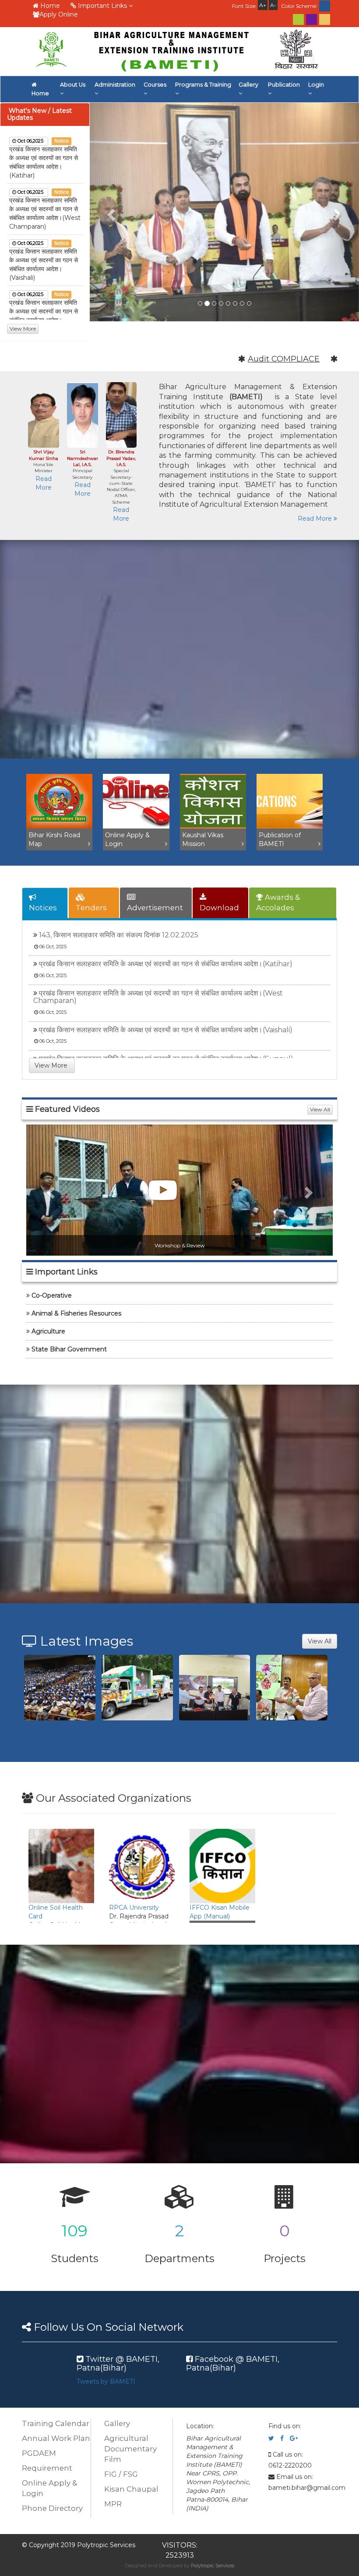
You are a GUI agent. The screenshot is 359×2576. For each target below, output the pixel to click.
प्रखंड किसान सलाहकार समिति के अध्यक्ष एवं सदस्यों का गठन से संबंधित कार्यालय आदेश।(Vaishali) (166, 1030)
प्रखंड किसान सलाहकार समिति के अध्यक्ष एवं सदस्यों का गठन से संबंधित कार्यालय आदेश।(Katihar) (166, 964)
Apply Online (59, 14)
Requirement (47, 2468)
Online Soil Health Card (56, 1912)
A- (273, 5)
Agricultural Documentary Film (130, 2449)
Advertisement (155, 908)
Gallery (117, 2423)
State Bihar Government (69, 1349)
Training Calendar (56, 2423)
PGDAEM (39, 2453)
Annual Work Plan (56, 2438)
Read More (316, 519)
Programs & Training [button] (203, 85)
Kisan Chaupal (131, 2489)
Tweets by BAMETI (106, 2381)
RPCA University (134, 1908)
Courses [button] (155, 85)
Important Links (102, 6)
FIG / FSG (121, 2474)
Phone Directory (52, 2508)
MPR (113, 2504)
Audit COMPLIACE (260, 359)
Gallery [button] (248, 85)
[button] (110, 212)
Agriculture (48, 1331)
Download (219, 908)
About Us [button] (73, 85)
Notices (43, 908)
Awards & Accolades (278, 902)
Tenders (91, 908)
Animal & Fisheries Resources (76, 1313)
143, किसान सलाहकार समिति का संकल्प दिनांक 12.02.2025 (119, 935)
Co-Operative (52, 1295)
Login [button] (316, 85)
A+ (263, 5)
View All (320, 1109)
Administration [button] (115, 85)
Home (49, 6)
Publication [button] (284, 85)
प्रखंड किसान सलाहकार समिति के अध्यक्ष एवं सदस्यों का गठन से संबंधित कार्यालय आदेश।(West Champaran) (158, 997)
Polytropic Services (213, 2566)
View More (23, 329)
